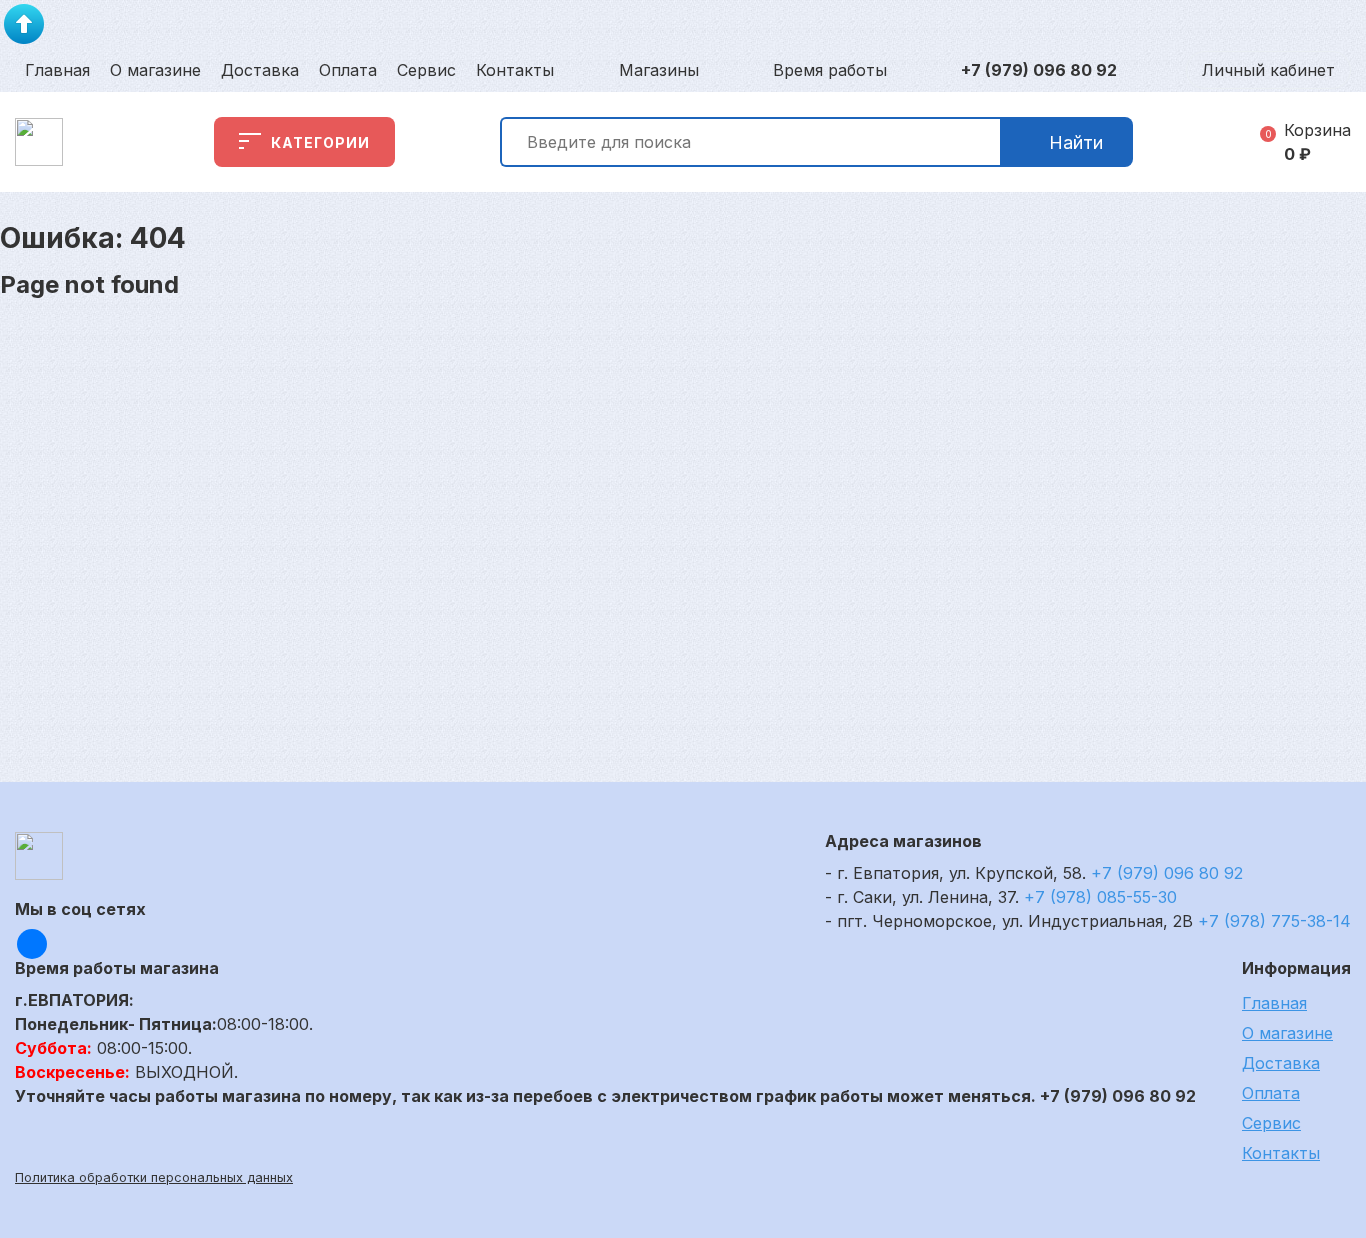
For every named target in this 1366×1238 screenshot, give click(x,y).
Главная (57, 70)
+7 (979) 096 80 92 (1039, 70)
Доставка (260, 70)
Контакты (515, 70)
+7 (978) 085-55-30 (1100, 897)
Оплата (348, 70)
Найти (1076, 142)
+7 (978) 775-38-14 (1274, 921)
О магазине (155, 70)
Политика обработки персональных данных (154, 1177)
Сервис (426, 70)
